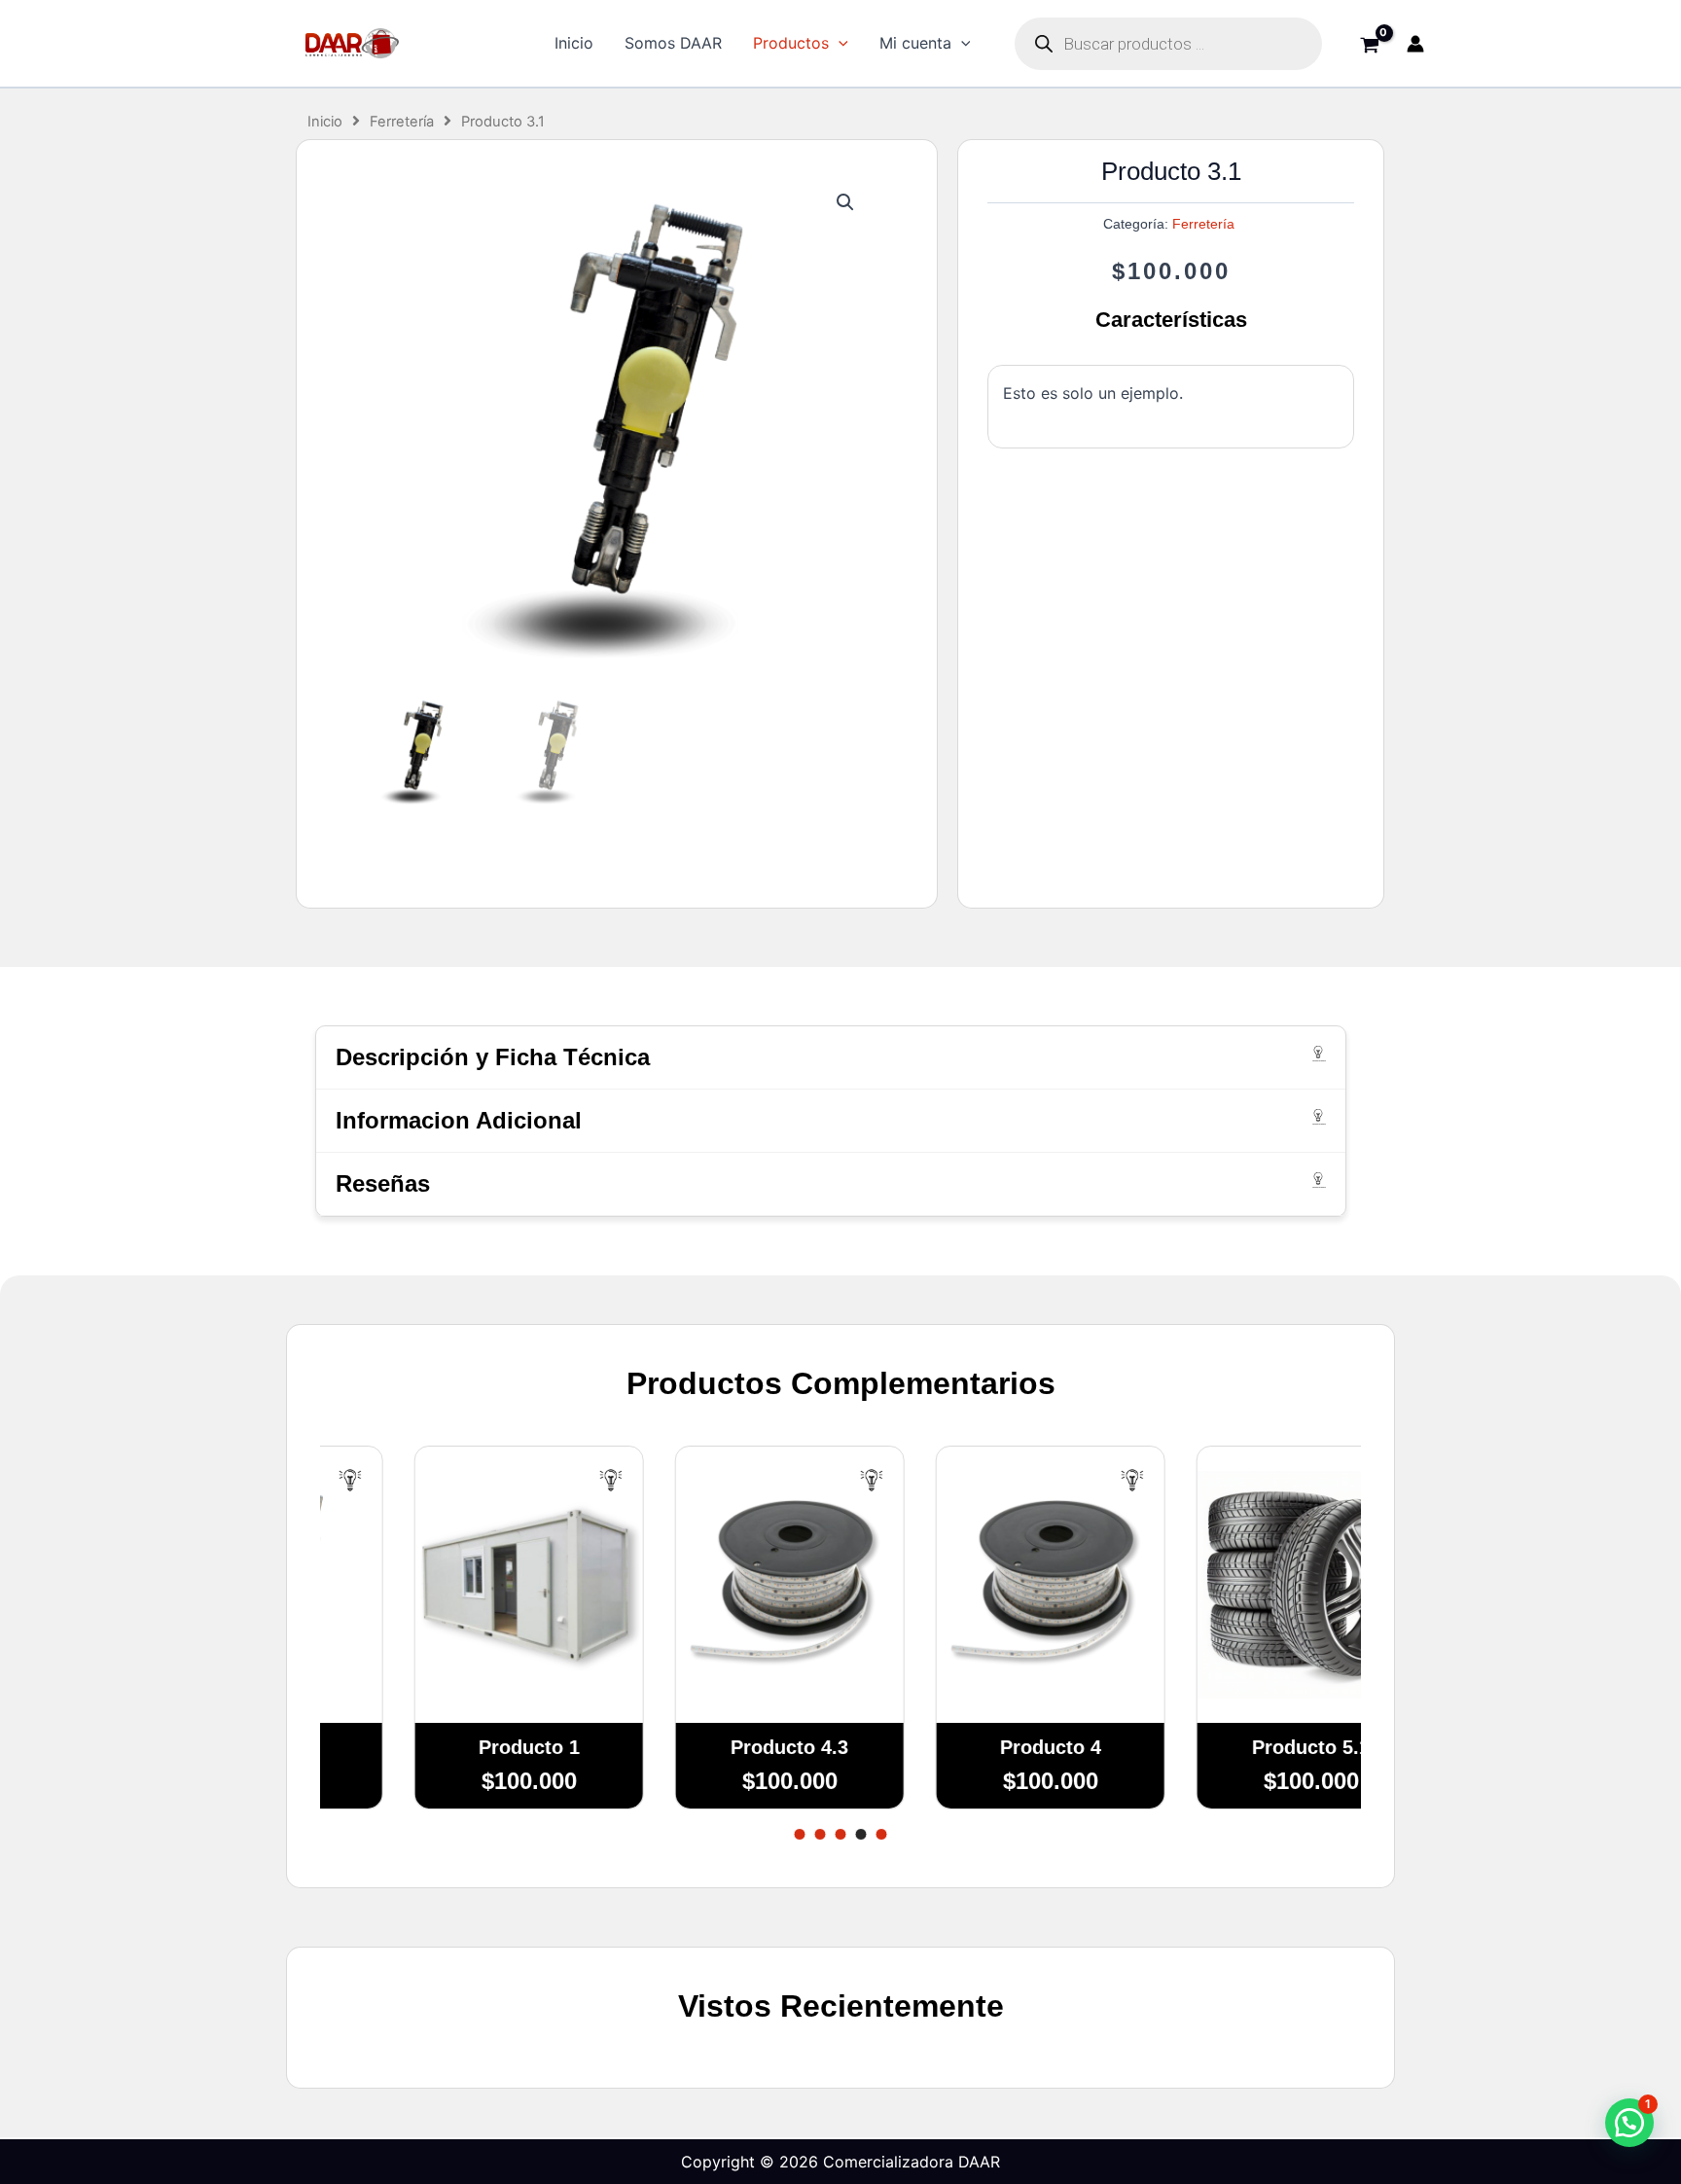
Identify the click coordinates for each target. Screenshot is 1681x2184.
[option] (450, 1647)
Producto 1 (450, 1747)
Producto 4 (972, 1747)
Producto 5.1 (1233, 1747)
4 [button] (861, 1834)
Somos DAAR (673, 43)
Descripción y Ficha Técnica (493, 1057)
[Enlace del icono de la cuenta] (1415, 44)
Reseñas (383, 1183)
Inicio (574, 43)
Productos (791, 43)
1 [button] (800, 1834)
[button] (839, 43)
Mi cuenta (915, 43)
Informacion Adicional (459, 1120)
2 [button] (821, 1834)
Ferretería (402, 122)
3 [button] (841, 1834)
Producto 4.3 (712, 1747)
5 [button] (882, 1834)
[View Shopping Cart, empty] (1369, 47)
